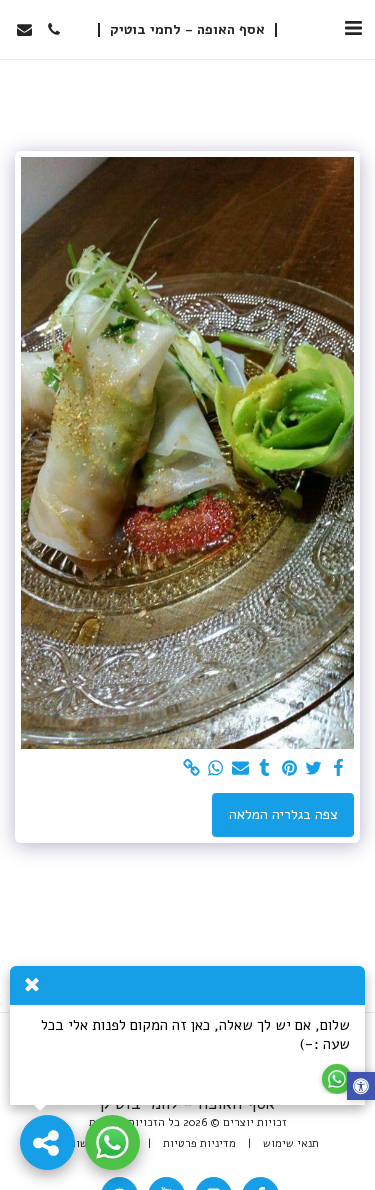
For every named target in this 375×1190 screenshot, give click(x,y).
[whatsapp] (216, 768)
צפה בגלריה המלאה (283, 814)
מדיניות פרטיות (199, 1143)
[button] (353, 28)
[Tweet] (314, 768)
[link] (192, 768)
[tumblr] (265, 768)
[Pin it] (290, 768)
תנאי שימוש (291, 1143)
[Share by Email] (241, 768)
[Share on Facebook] (339, 768)
